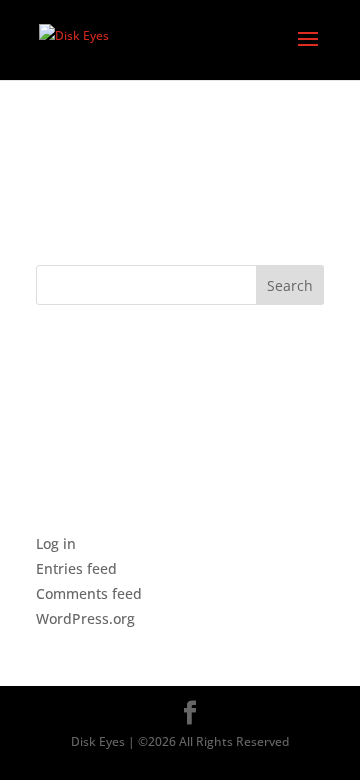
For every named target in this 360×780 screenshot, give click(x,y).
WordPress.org (85, 618)
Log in (56, 543)
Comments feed (89, 593)
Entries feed (76, 568)
